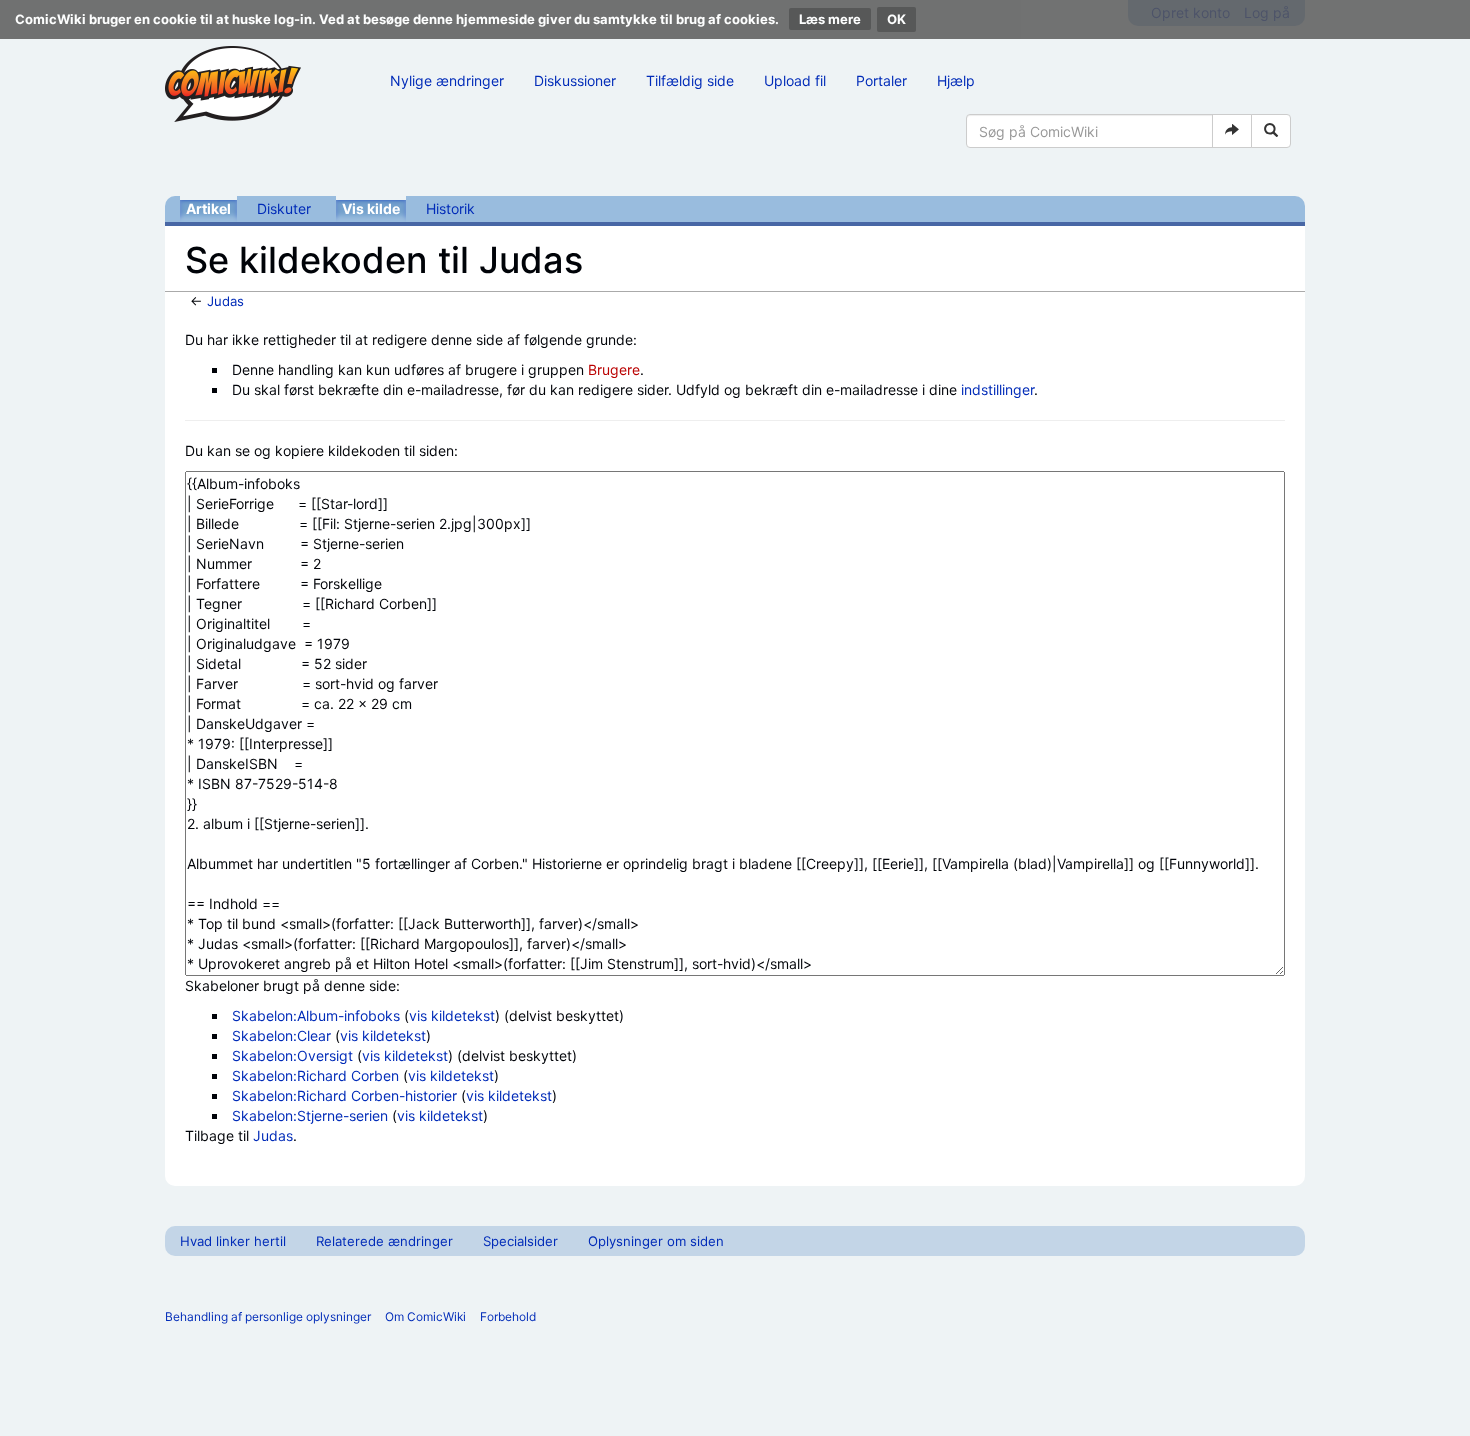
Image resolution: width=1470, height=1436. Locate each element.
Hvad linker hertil (233, 1241)
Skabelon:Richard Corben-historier (344, 1095)
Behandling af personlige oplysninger (268, 1316)
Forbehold (508, 1316)
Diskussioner (575, 80)
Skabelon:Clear (281, 1035)
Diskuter (284, 208)
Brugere (614, 369)
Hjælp (956, 80)
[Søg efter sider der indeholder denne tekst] (1271, 131)
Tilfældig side (690, 80)
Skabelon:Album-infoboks (316, 1015)
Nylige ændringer (447, 80)
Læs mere (830, 19)
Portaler (881, 80)
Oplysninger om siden (656, 1241)
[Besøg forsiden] (233, 84)
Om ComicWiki (425, 1316)
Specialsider (520, 1241)
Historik (450, 208)
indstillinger (997, 389)
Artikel (208, 208)
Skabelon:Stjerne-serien (310, 1115)
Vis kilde (371, 208)
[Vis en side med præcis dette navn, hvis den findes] (1232, 131)
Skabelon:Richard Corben (315, 1075)
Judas (225, 301)
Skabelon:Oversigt (292, 1055)
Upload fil (795, 80)
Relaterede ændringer (384, 1241)
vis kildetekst (452, 1015)
